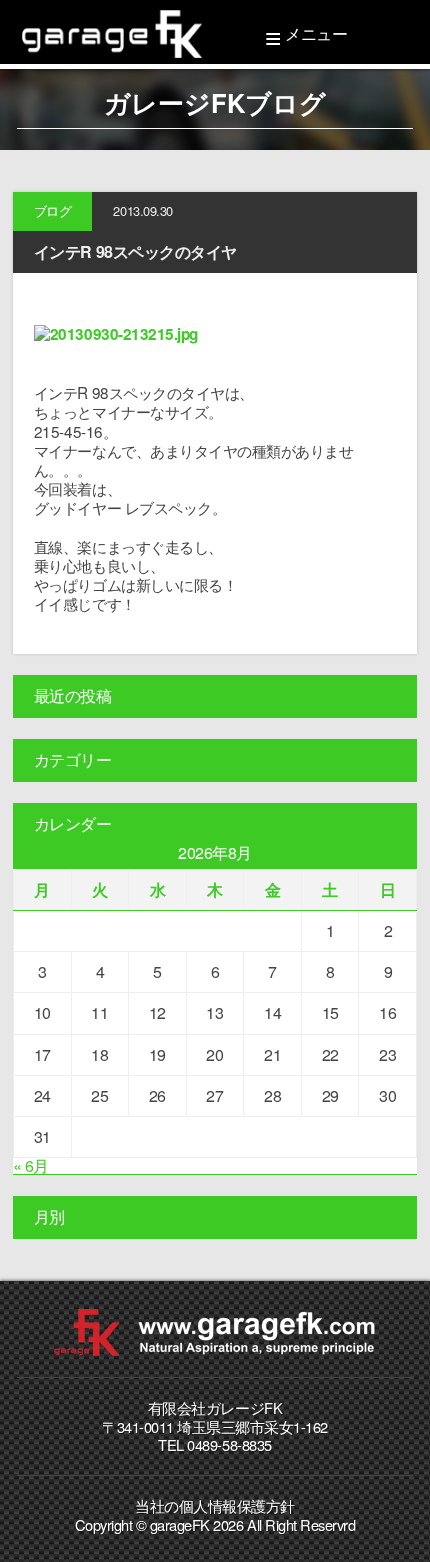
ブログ (53, 210)
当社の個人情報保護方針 (215, 1505)
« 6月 (31, 1165)
